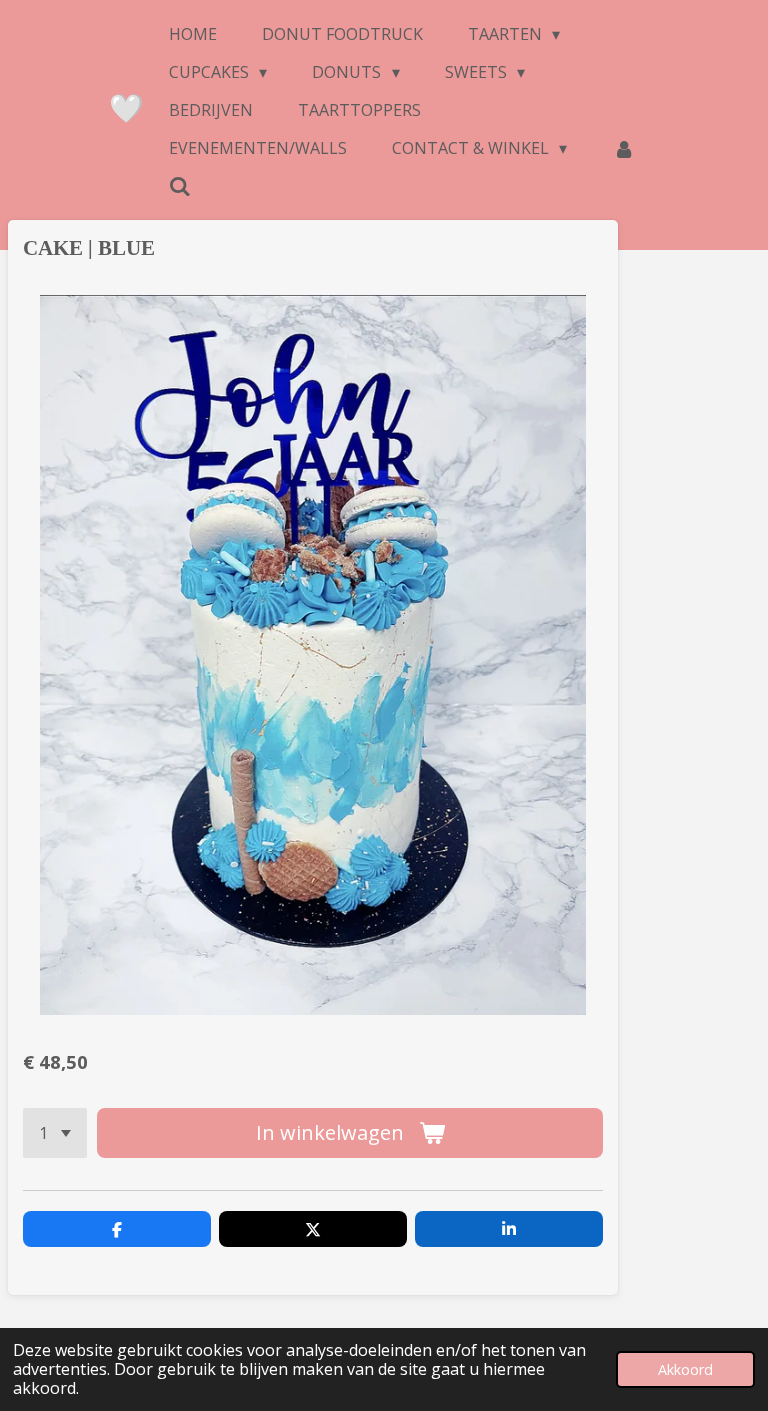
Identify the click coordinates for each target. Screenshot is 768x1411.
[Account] (623, 148)
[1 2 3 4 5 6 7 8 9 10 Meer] (55, 1133)
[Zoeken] (180, 186)
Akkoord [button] (685, 1369)
